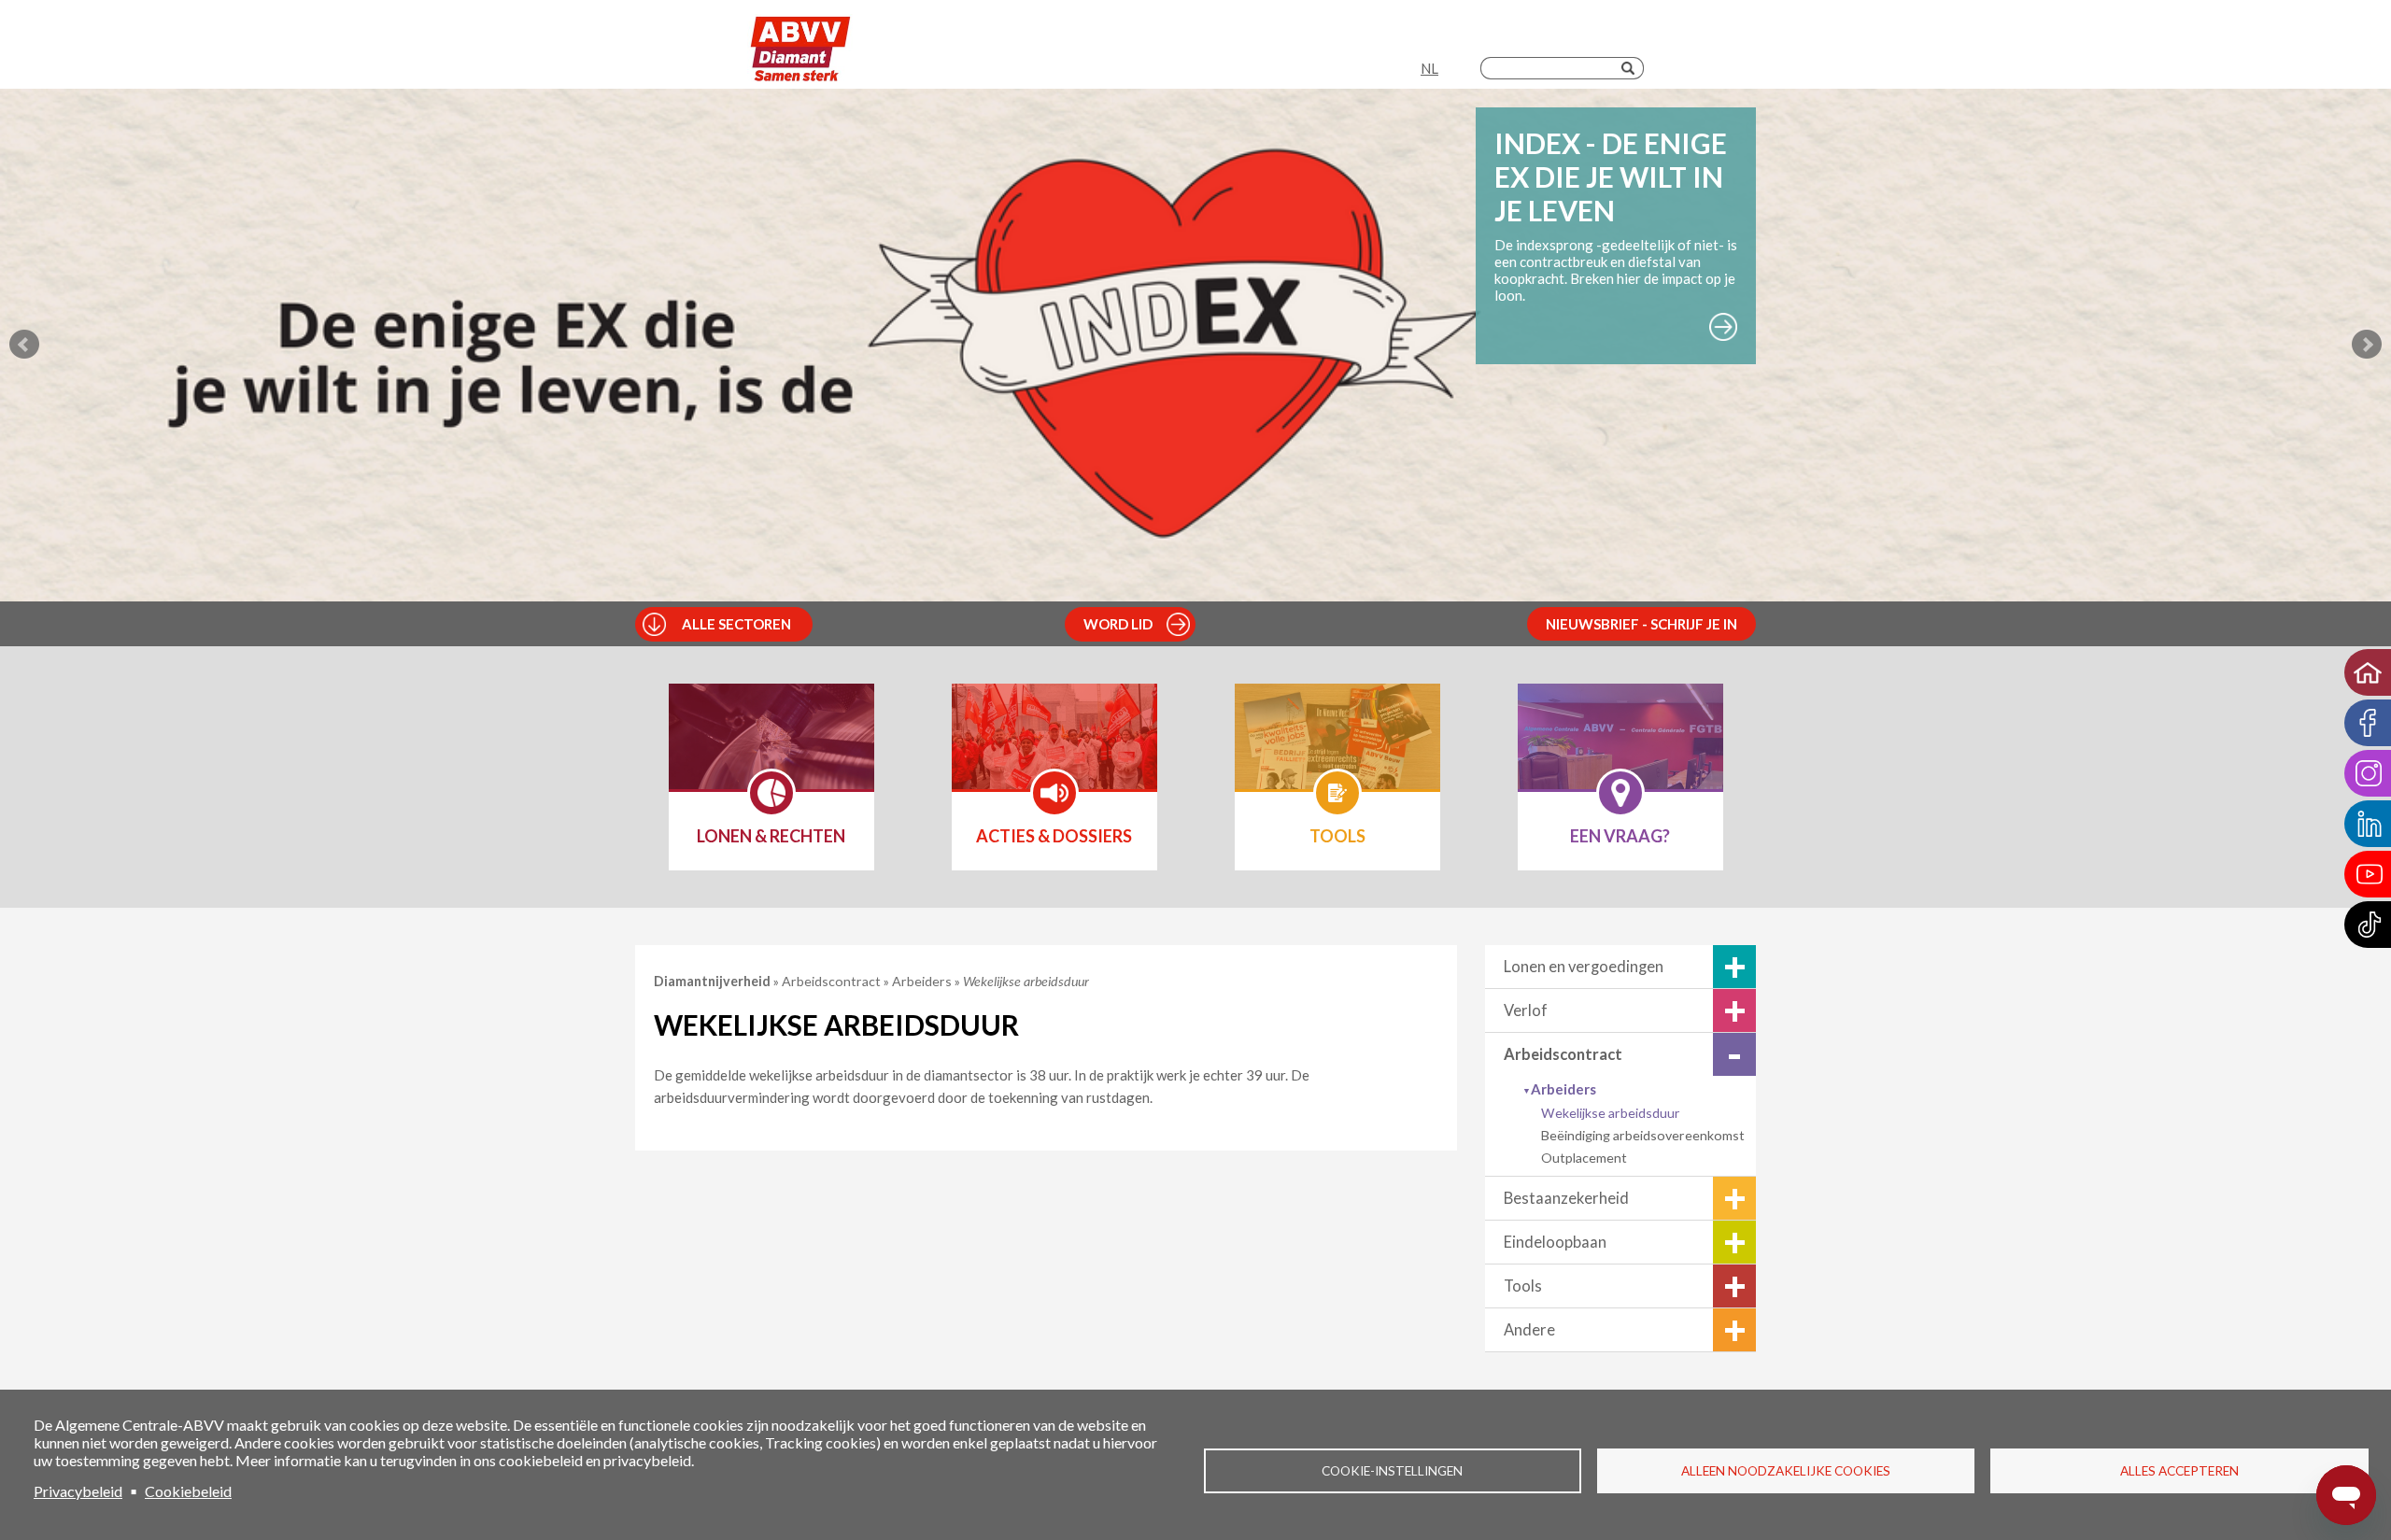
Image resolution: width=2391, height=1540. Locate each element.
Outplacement (1584, 1158)
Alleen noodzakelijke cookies (1786, 1471)
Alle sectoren (736, 624)
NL (1429, 68)
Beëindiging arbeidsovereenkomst (1643, 1135)
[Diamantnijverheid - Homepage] (801, 49)
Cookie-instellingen (1392, 1471)
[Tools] (1337, 749)
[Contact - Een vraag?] (1620, 749)
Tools (1523, 1286)
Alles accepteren (2179, 1471)
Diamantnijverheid (714, 981)
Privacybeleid (78, 1491)
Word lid (1118, 624)
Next (2367, 345)
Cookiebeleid (188, 1491)
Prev (24, 345)
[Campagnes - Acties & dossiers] (1054, 749)
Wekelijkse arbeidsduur (1611, 1113)
